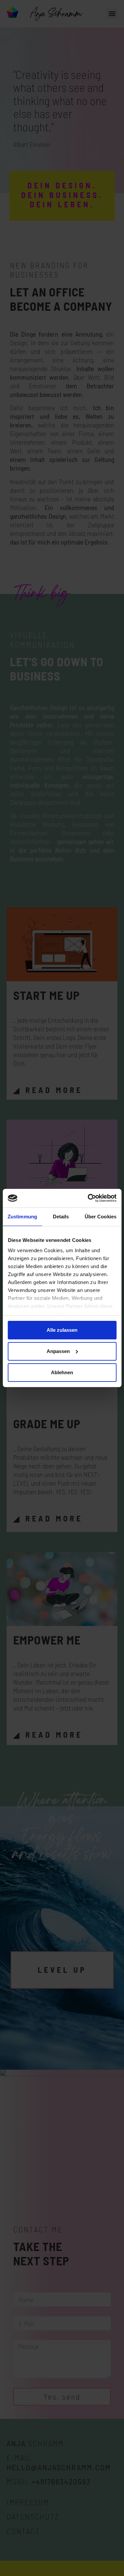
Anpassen (58, 1351)
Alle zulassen (62, 1330)
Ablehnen (62, 1372)
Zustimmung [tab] (22, 1217)
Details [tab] (61, 1217)
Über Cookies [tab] (101, 1217)
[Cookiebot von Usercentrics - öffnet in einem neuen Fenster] (88, 1198)
